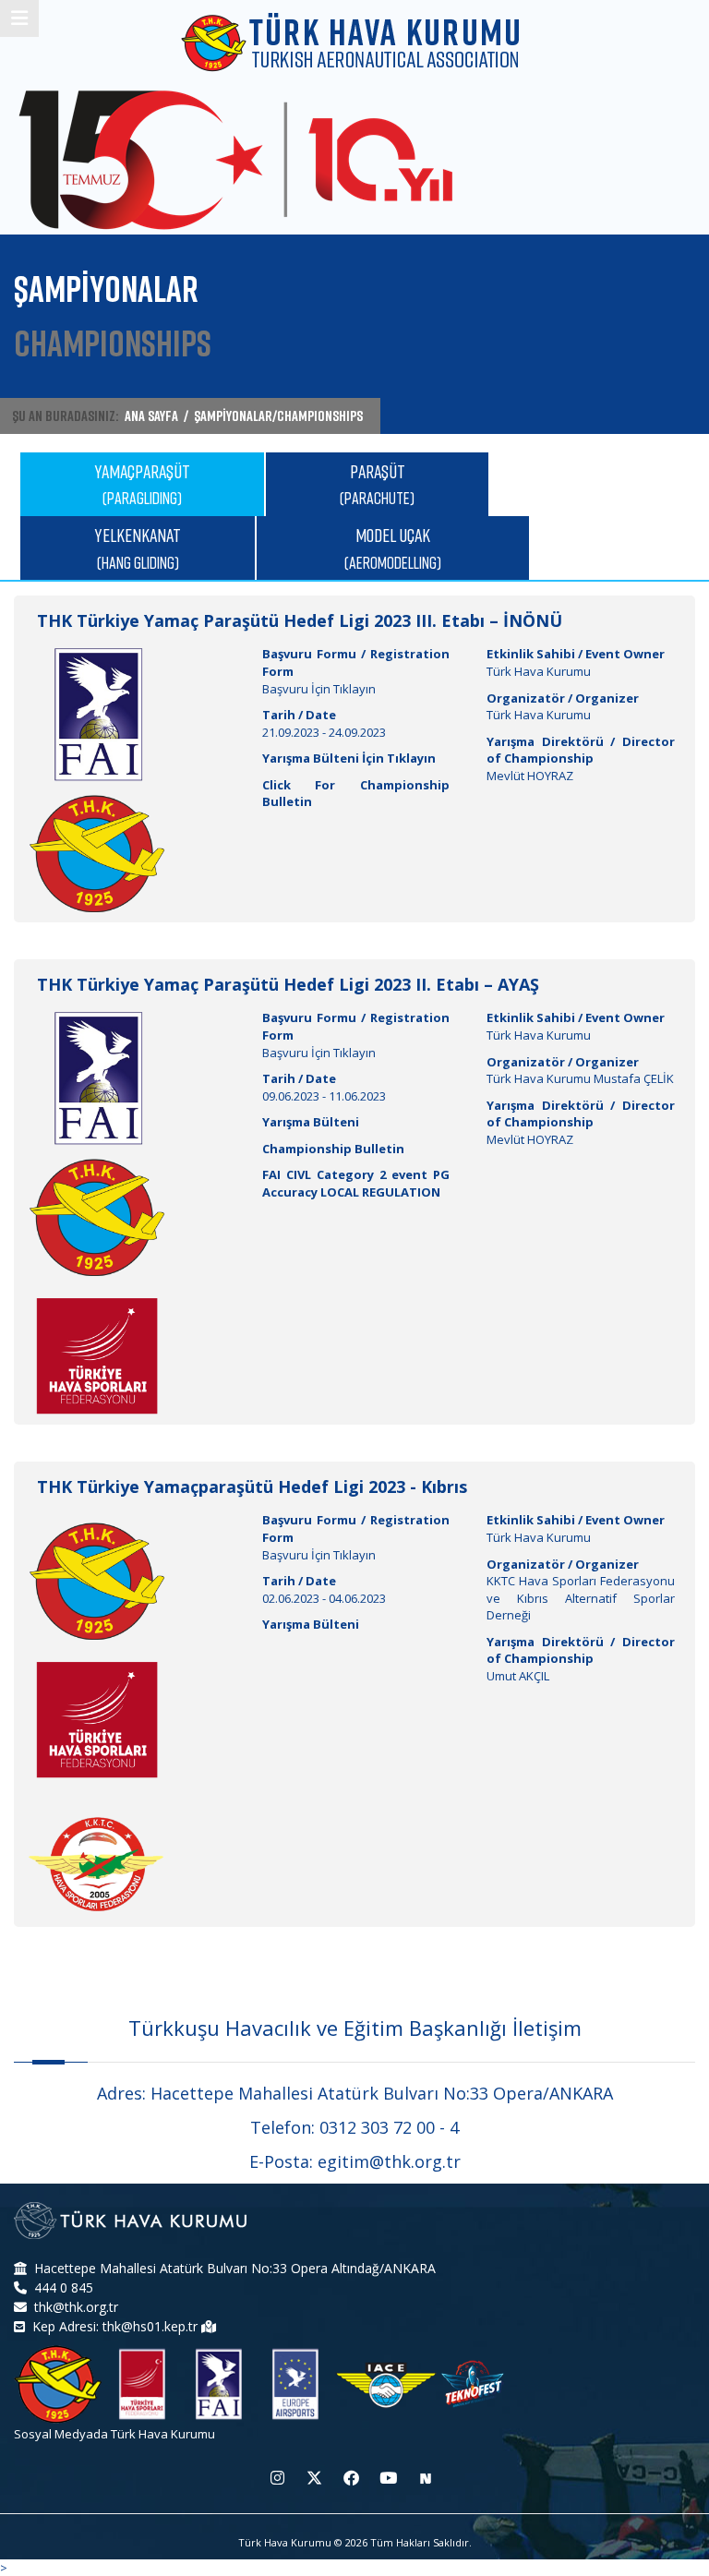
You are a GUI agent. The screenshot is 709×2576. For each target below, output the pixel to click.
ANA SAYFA (151, 415)
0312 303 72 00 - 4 (389, 2127)
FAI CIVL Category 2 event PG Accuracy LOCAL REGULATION (356, 1183)
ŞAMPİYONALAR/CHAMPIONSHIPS (278, 415)
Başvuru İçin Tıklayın (319, 689)
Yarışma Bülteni (311, 1122)
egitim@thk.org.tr (389, 2161)
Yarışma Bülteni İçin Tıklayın (349, 758)
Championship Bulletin (333, 1149)
